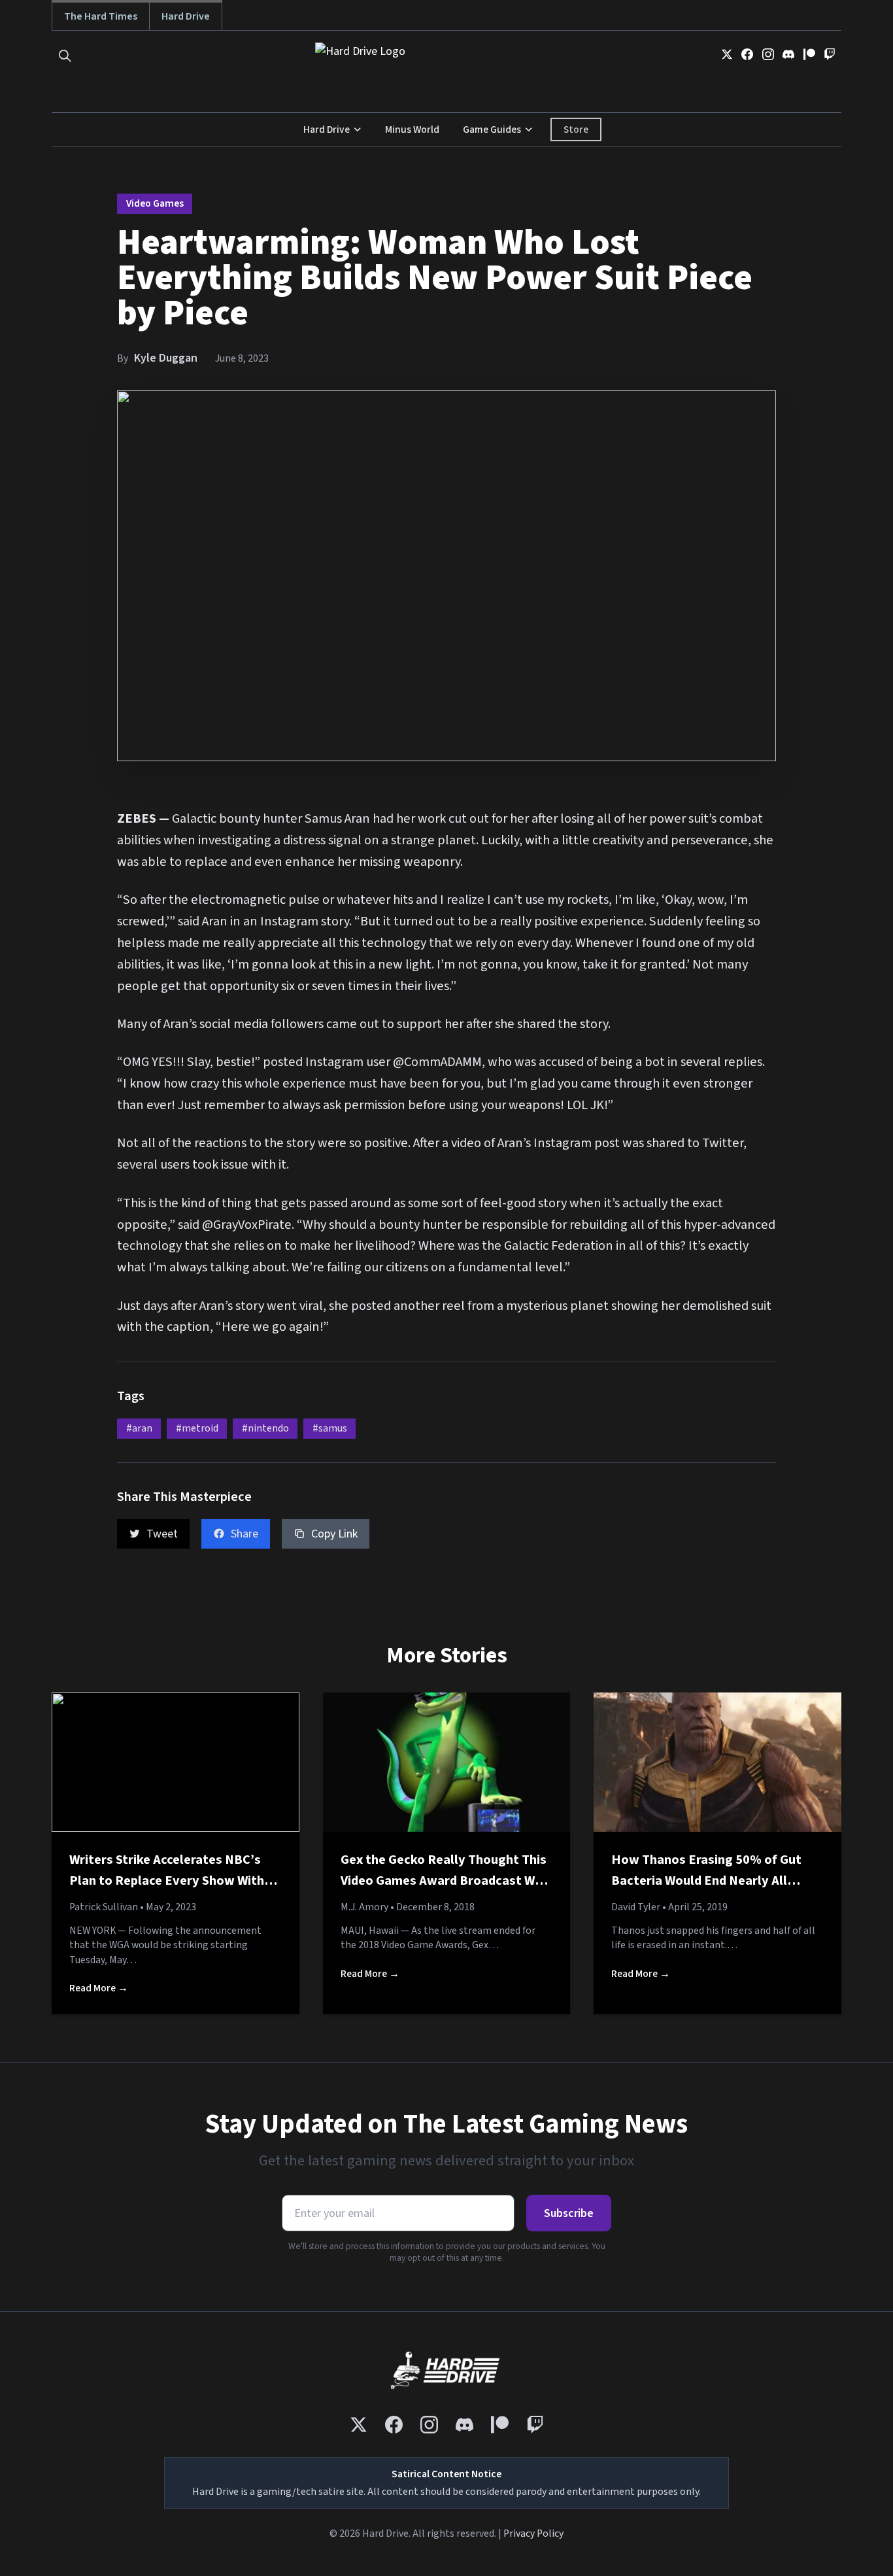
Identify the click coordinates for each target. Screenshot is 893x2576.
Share (244, 1534)
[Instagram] (768, 54)
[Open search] (65, 56)
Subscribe (569, 2213)
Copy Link (334, 1534)
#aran (139, 1428)
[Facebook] (747, 54)
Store (576, 129)
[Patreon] (809, 54)
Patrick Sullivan (104, 1907)
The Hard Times (101, 16)
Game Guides (492, 129)
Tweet (162, 1534)
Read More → (99, 1988)
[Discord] (788, 54)
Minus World (412, 129)
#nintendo (265, 1428)
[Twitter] (727, 54)
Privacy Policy (533, 2533)
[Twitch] (830, 54)
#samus (330, 1428)
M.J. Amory (364, 1907)
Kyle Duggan (166, 358)
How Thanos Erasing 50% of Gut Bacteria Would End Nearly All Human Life (706, 1880)
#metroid (197, 1428)
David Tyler (636, 1907)
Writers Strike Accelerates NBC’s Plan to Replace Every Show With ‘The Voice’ (167, 1880)
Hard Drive (186, 16)
